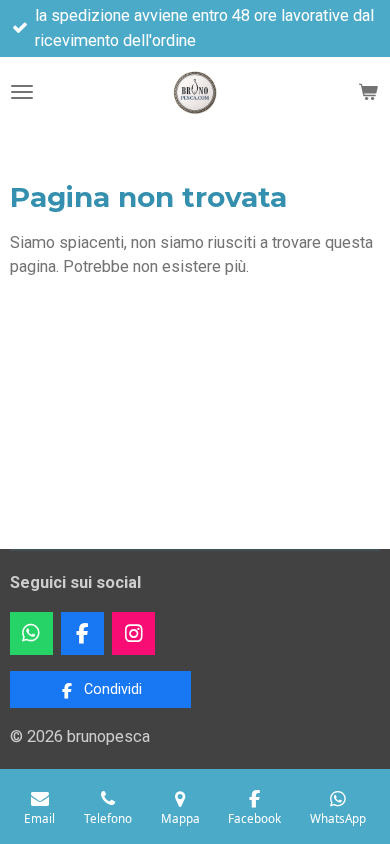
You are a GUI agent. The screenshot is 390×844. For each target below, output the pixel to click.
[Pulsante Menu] (22, 92)
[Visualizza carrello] (368, 92)
